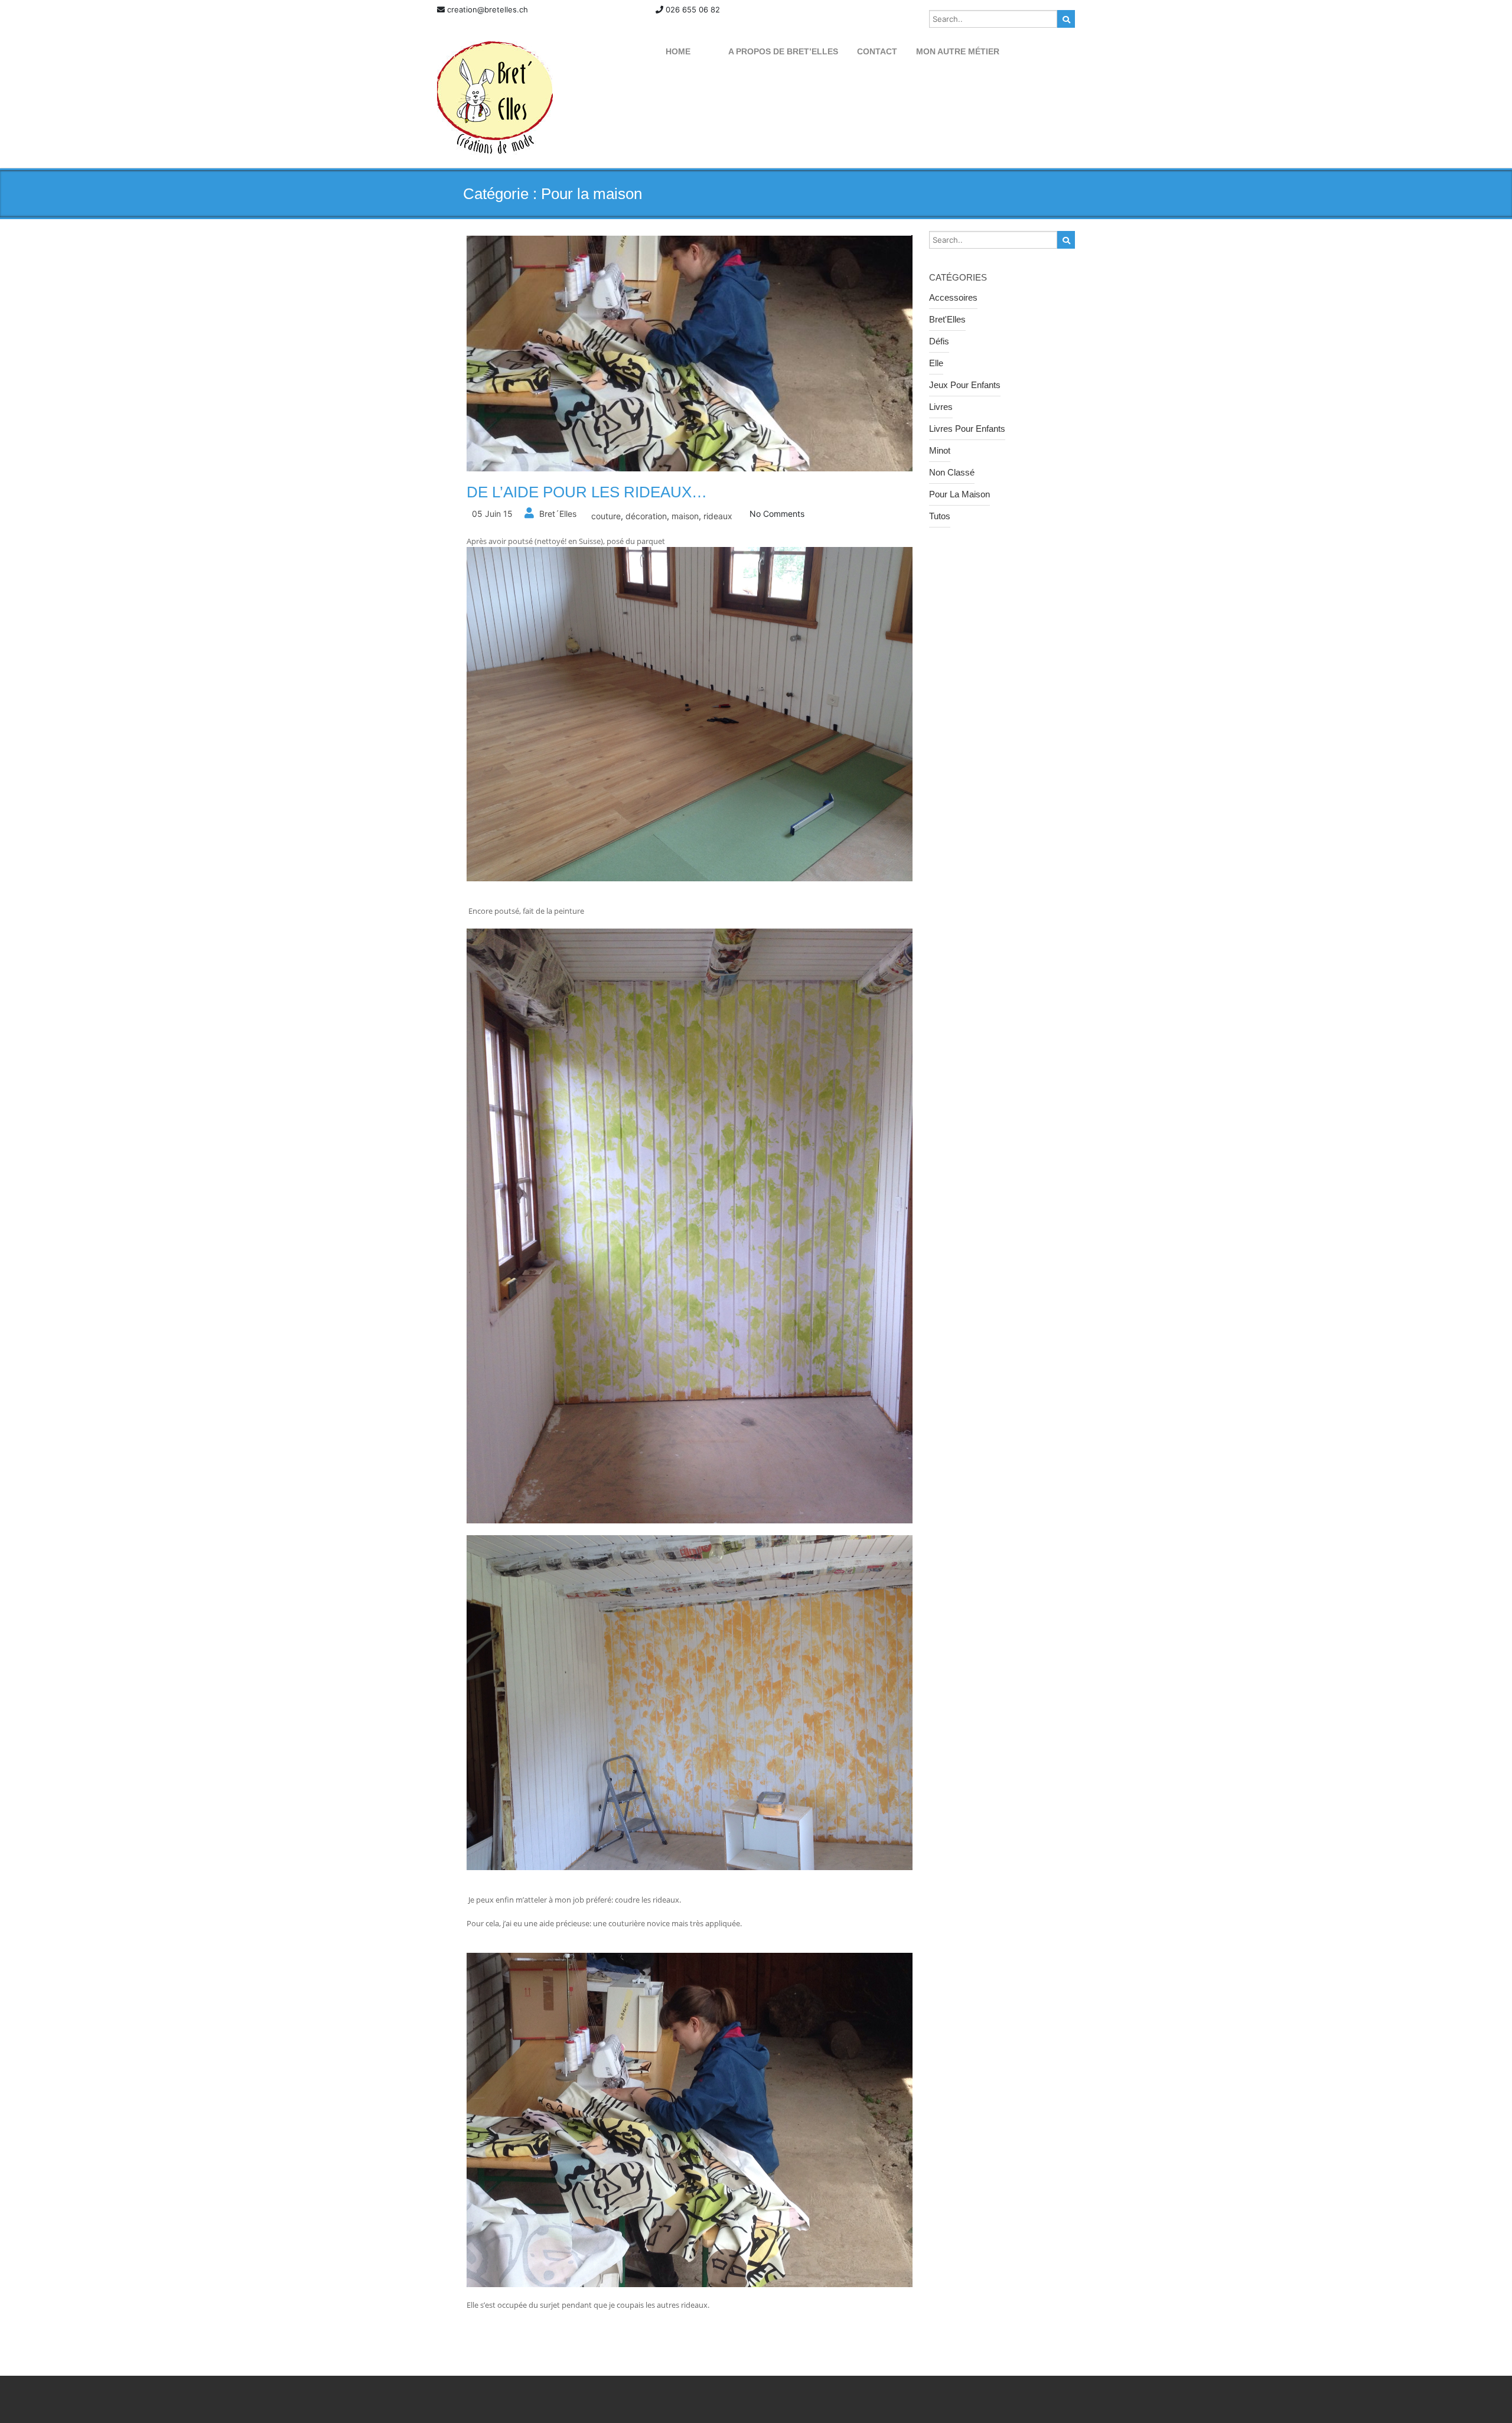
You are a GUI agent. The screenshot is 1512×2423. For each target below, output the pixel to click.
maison (685, 516)
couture (606, 516)
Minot (940, 450)
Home (678, 51)
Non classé (952, 472)
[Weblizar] (495, 98)
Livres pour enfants (967, 429)
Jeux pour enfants (965, 385)
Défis (939, 341)
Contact (877, 51)
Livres (941, 407)
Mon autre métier (958, 51)
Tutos (940, 516)
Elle (936, 363)
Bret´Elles (558, 514)
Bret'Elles (947, 319)
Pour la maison (959, 494)
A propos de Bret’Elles (783, 51)
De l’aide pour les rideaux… (587, 492)
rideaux (718, 516)
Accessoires (953, 297)
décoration (646, 516)
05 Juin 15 (492, 514)
